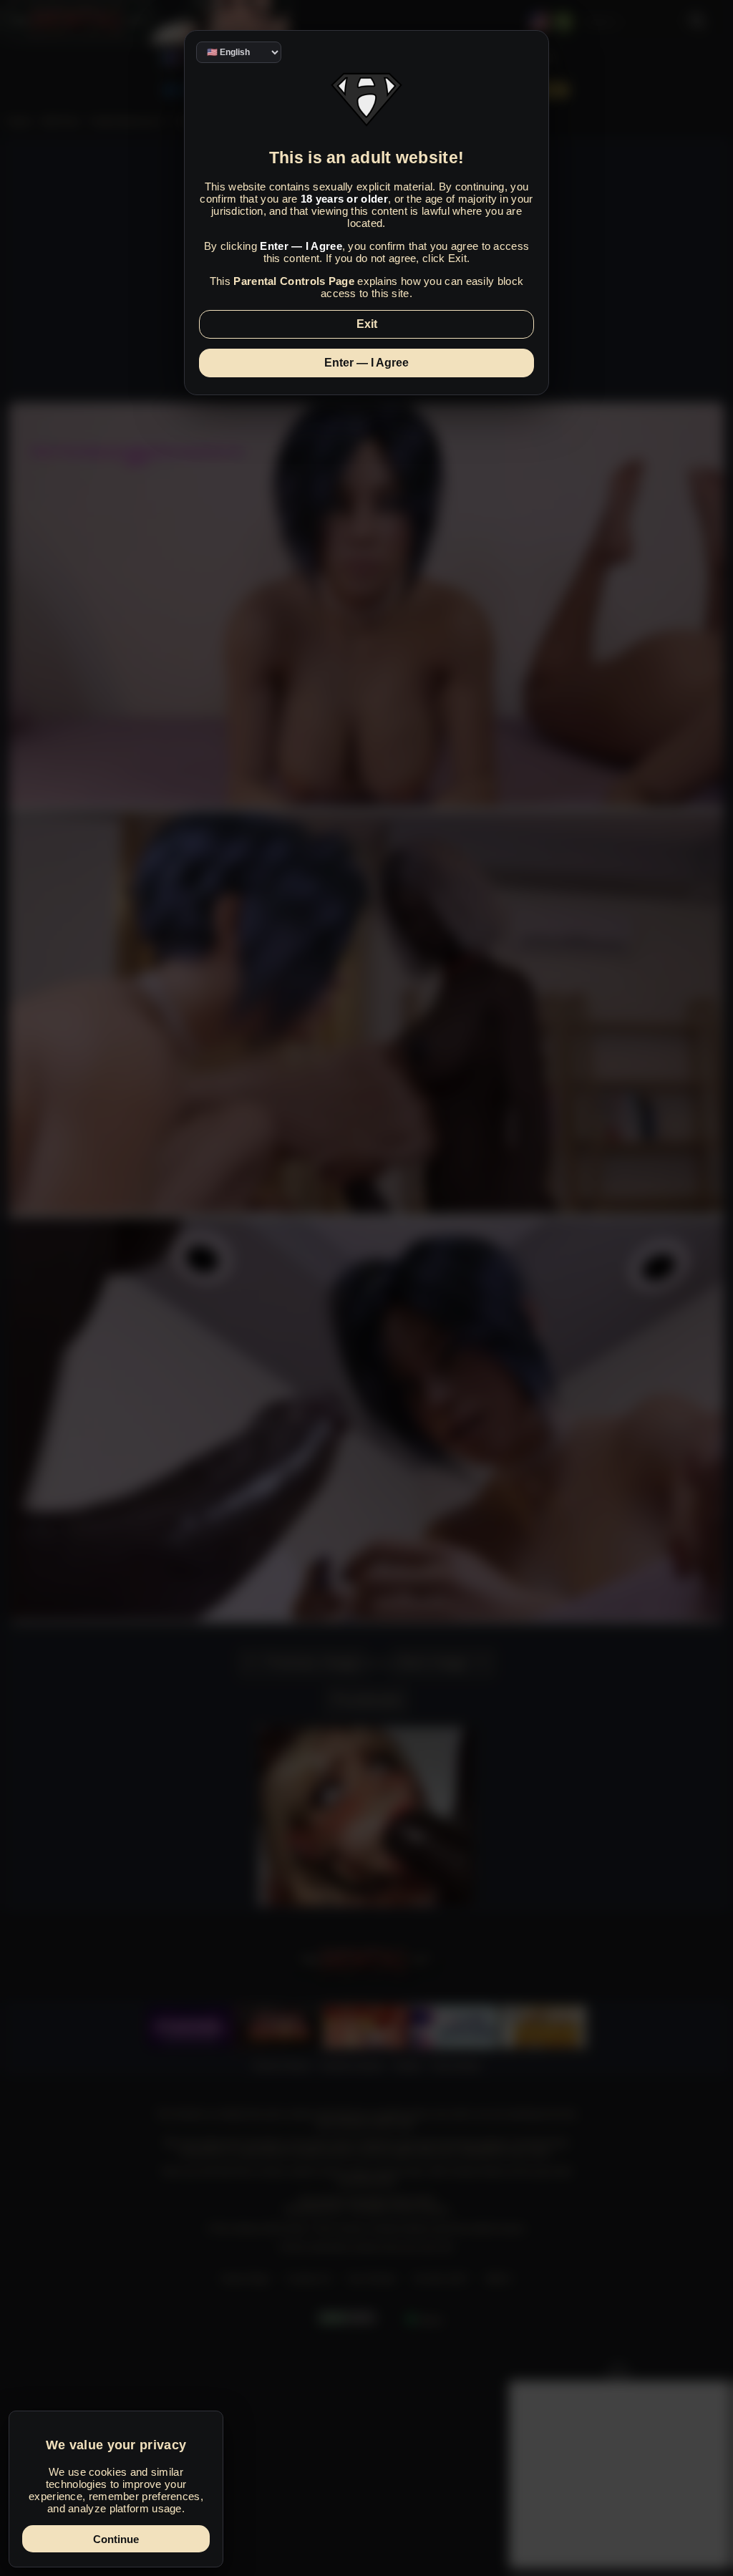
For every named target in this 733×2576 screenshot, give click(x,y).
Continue (116, 2539)
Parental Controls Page (294, 281)
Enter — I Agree (366, 363)
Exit (367, 324)
